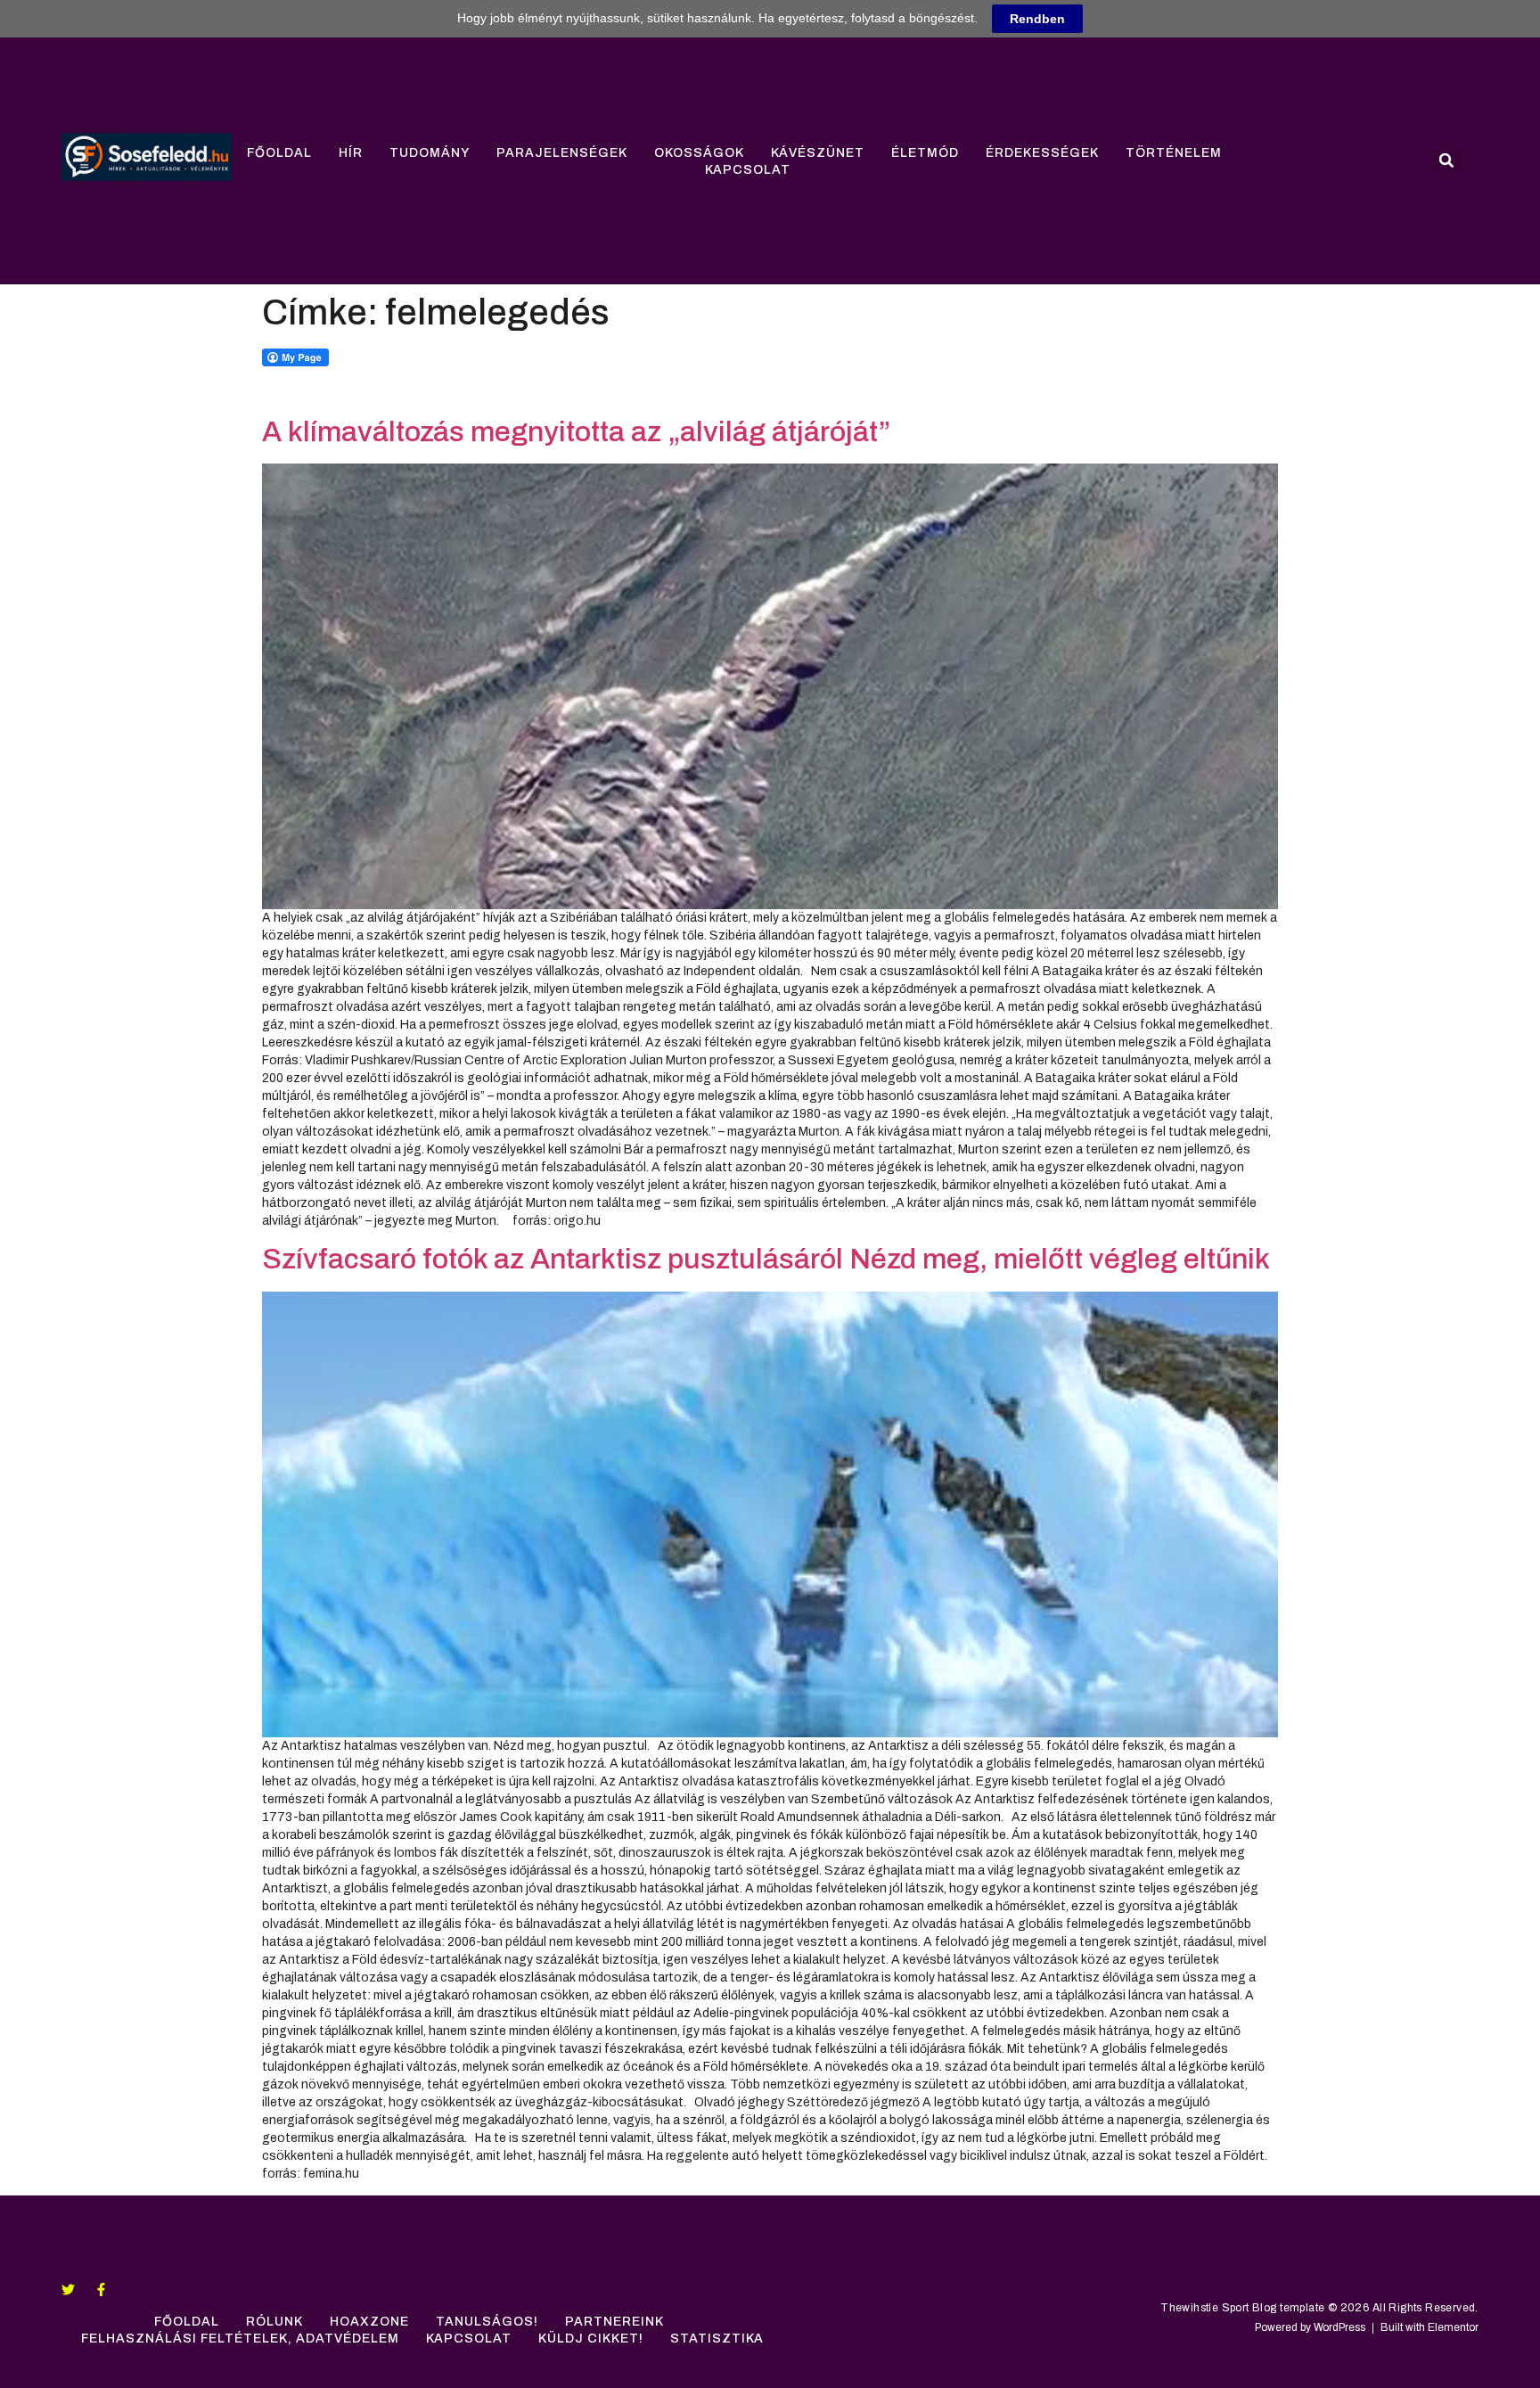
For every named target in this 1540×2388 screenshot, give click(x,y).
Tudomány (430, 153)
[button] (1446, 160)
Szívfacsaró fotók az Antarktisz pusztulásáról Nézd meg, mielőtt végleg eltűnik (766, 1259)
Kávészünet (818, 153)
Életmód (925, 153)
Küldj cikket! (591, 2339)
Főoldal (279, 153)
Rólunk (274, 2322)
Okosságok (699, 153)
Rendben (1037, 19)
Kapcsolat (748, 170)
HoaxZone (369, 2322)
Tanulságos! (487, 2322)
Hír (351, 153)
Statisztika (717, 2339)
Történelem (1174, 153)
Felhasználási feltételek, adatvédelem (240, 2339)
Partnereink (614, 2322)
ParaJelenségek (562, 153)
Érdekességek (1042, 153)
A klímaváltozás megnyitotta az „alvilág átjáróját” (576, 432)
